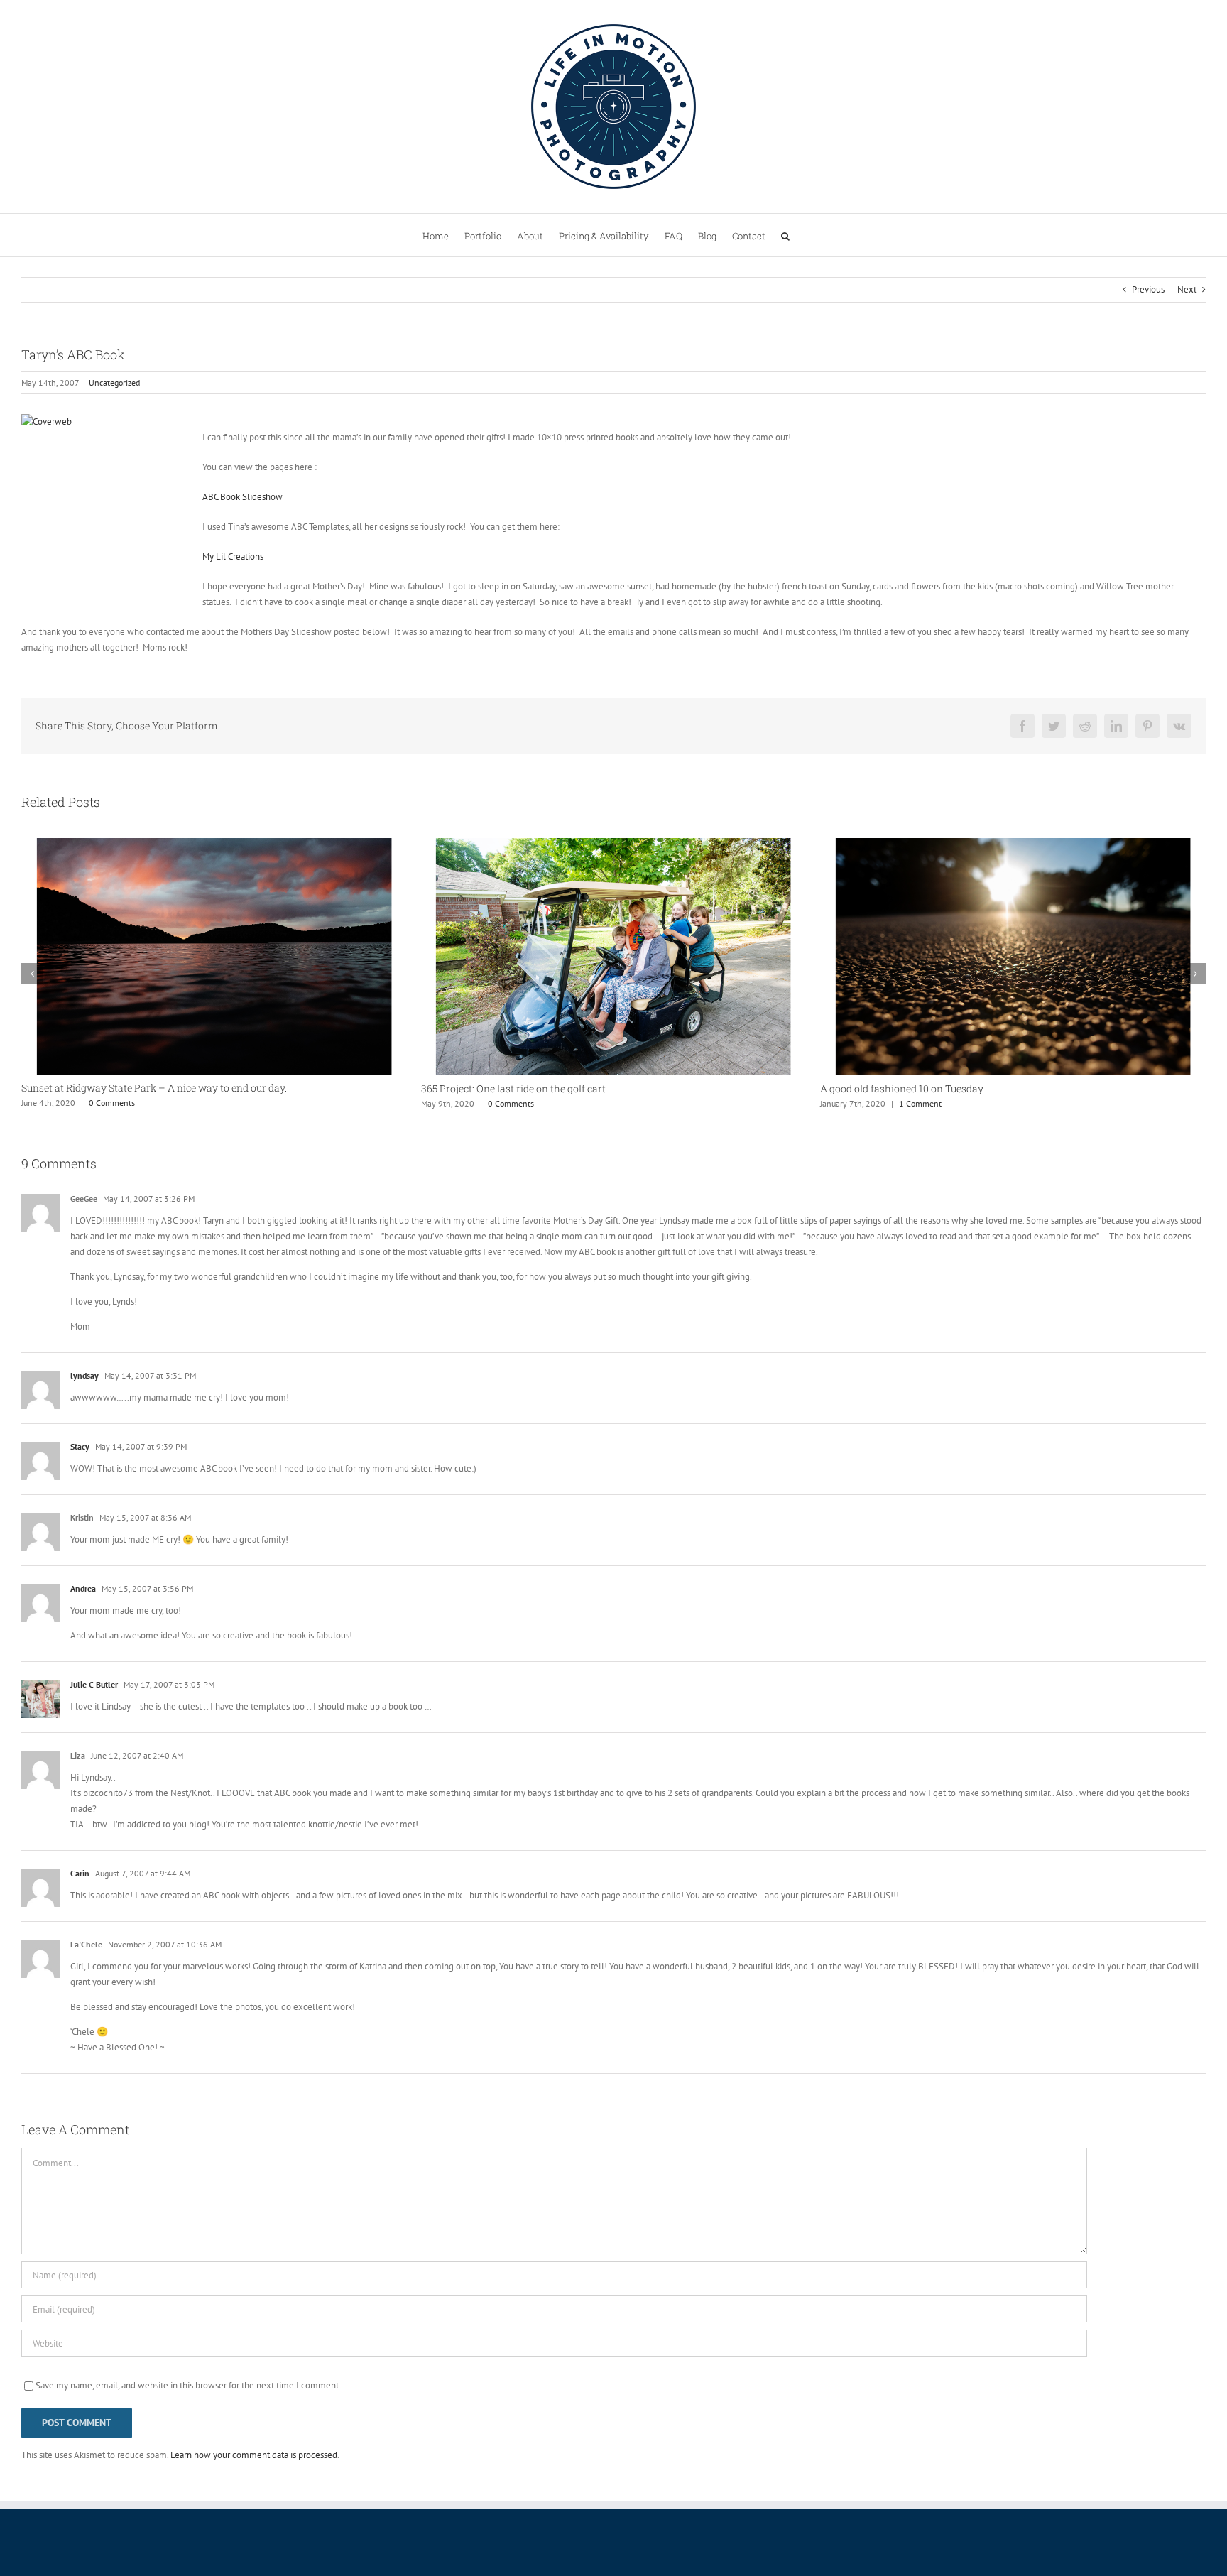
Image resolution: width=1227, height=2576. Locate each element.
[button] (785, 235)
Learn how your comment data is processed (254, 2455)
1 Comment (521, 1103)
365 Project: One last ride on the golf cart (114, 1088)
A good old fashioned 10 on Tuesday (503, 1088)
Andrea (83, 1588)
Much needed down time (877, 1088)
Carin (80, 1873)
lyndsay (84, 1375)
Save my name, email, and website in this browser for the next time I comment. (188, 2385)
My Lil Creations (233, 556)
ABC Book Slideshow (242, 497)
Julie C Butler (94, 1684)
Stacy (80, 1446)
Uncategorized (114, 382)
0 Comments (111, 1103)
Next (1187, 289)
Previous (1148, 289)
